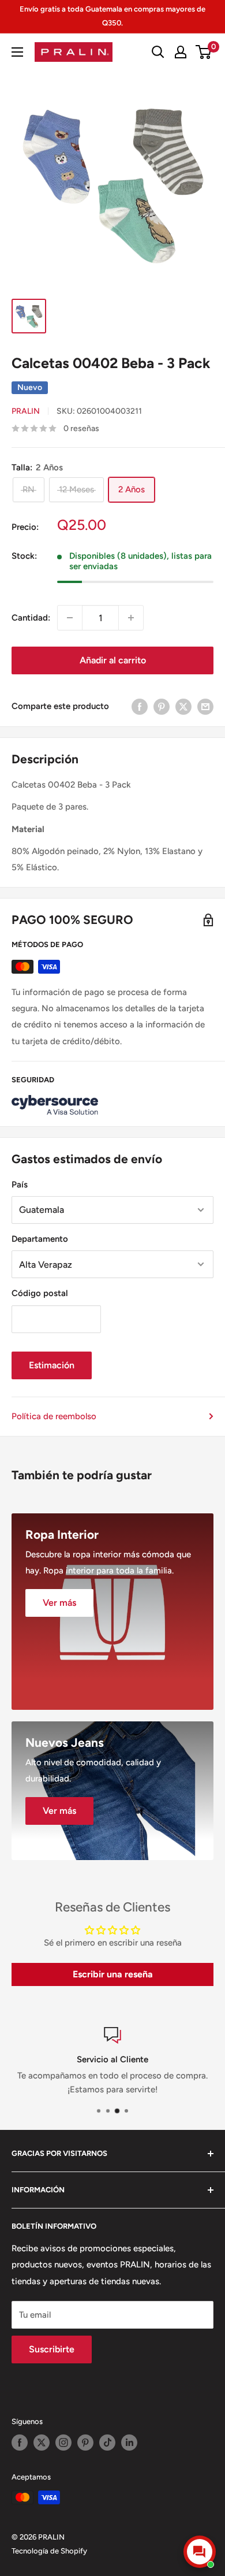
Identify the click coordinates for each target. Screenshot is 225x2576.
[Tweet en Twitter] (183, 706)
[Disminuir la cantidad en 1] (70, 618)
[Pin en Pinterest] (162, 706)
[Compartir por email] (205, 706)
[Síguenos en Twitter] (42, 2443)
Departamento (40, 1239)
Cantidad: (31, 618)
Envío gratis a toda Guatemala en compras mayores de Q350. (112, 16)
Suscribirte (52, 2349)
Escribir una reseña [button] (113, 1974)
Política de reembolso (54, 1416)
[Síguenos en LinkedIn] (129, 2443)
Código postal (40, 1293)
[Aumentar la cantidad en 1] (131, 618)
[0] (204, 52)
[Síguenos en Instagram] (63, 2443)
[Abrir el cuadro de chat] (200, 2552)
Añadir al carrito (113, 660)
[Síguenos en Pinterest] (85, 2443)
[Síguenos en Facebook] (20, 2443)
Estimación (52, 1365)
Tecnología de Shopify (49, 2551)
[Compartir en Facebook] (140, 706)
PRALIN (26, 411)
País (20, 1185)
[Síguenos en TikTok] (107, 2443)
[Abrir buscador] (158, 52)
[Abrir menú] (17, 52)
